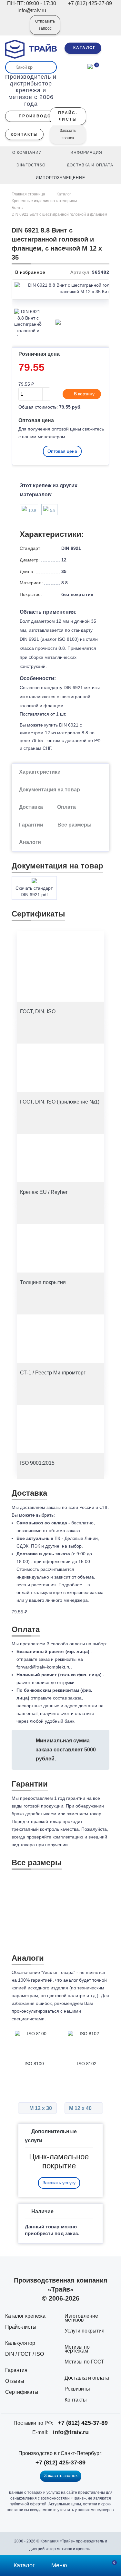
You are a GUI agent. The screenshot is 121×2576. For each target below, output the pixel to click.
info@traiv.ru (71, 2432)
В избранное (30, 272)
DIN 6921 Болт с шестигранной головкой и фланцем (59, 214)
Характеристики (40, 772)
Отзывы (15, 2381)
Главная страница (29, 194)
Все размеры (75, 825)
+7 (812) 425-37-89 (83, 2423)
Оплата (66, 807)
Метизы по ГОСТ (84, 2362)
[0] (90, 66)
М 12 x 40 (81, 2108)
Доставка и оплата (87, 2378)
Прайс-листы (21, 2327)
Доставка (31, 807)
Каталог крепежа (25, 2316)
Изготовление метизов (81, 2318)
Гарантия (16, 2370)
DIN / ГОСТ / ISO (25, 2354)
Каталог (64, 194)
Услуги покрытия (85, 2331)
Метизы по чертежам (77, 2349)
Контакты (76, 2400)
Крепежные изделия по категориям (44, 201)
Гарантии (31, 825)
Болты (18, 208)
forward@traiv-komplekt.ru (44, 1667)
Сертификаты (22, 2392)
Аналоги (30, 842)
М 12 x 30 (40, 2108)
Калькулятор (20, 2343)
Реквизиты (77, 2389)
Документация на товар (50, 790)
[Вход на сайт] (16, 29)
